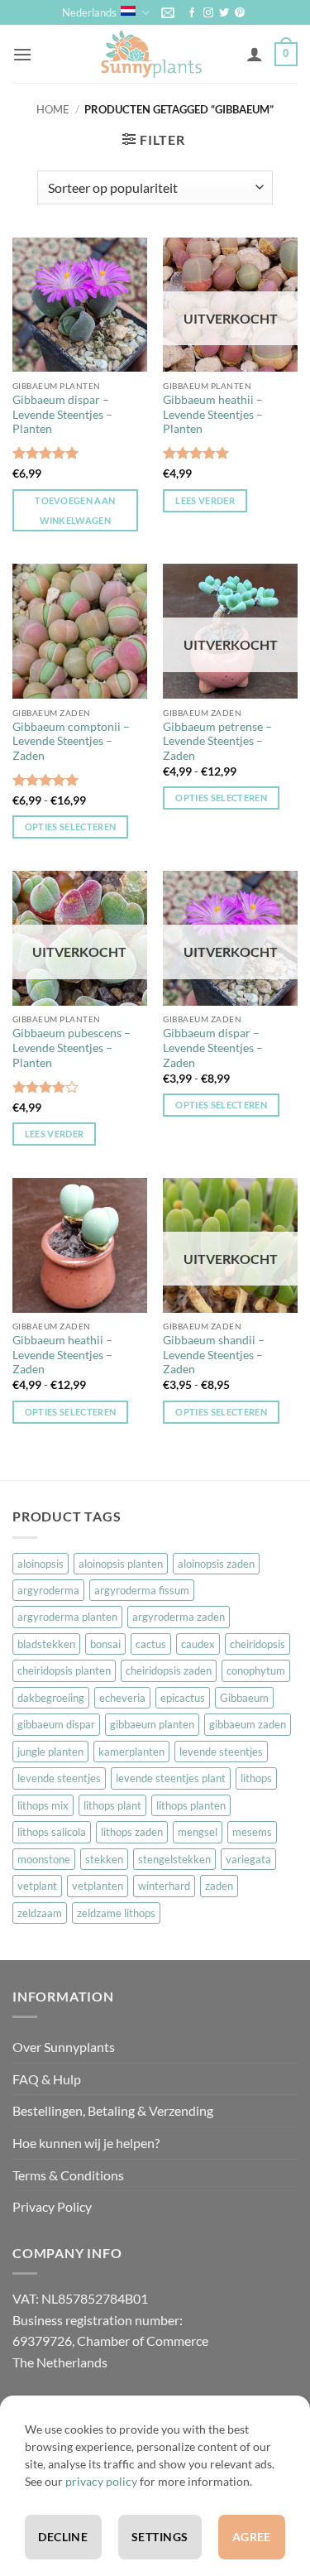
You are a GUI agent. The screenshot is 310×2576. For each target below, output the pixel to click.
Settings (160, 2537)
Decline (63, 2537)
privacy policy (101, 2481)
